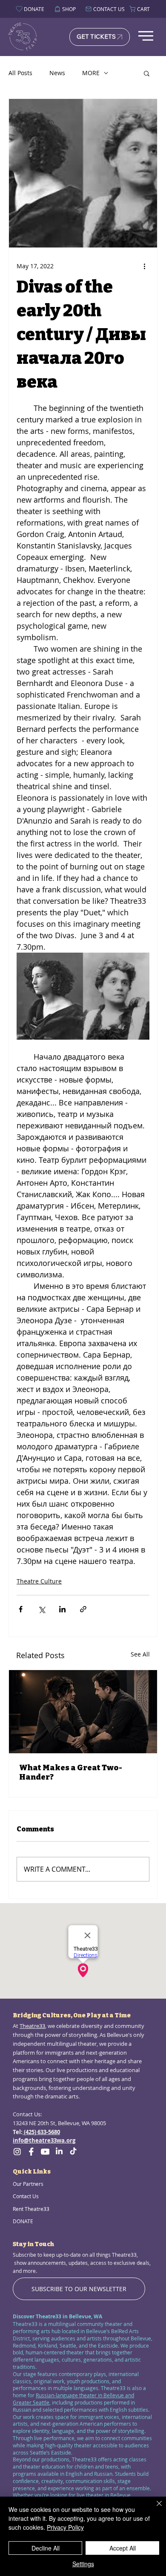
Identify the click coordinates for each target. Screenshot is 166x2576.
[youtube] (45, 2151)
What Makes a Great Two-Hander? (71, 1772)
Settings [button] (83, 2564)
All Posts (20, 73)
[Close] (154, 2509)
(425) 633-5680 (41, 2132)
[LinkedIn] (59, 2151)
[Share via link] (83, 1609)
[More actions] (144, 266)
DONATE (23, 2221)
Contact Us (26, 2196)
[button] (147, 73)
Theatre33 (32, 2026)
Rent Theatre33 (31, 2209)
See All (140, 1654)
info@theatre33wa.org (44, 2140)
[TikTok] (73, 2151)
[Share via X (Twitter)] (41, 1609)
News (57, 73)
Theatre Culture (39, 1581)
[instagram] (17, 2151)
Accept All (123, 2548)
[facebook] (31, 2151)
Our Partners (28, 2184)
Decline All (46, 2548)
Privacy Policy (65, 2527)
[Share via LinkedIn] (62, 1609)
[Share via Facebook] (21, 1609)
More (91, 73)
